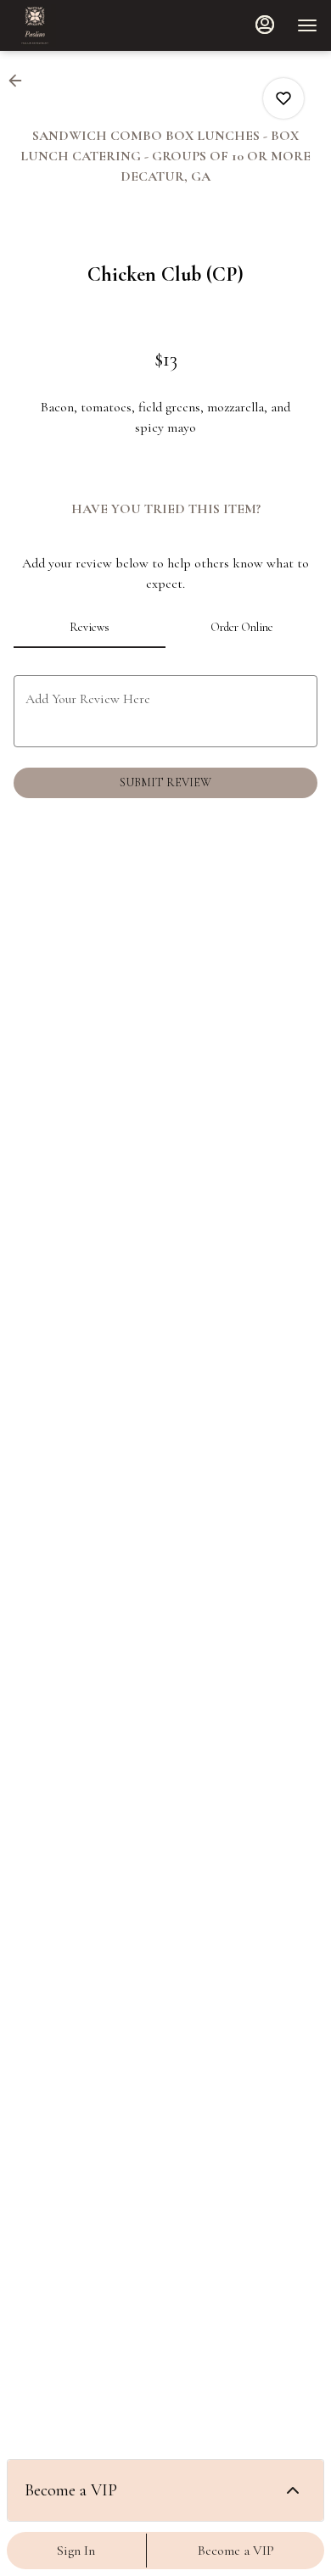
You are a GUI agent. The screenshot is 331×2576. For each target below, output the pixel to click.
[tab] (90, 628)
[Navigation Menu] (307, 25)
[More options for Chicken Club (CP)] (283, 98)
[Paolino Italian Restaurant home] (90, 25)
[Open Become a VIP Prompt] (293, 2490)
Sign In (76, 2551)
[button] (20, 81)
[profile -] (265, 25)
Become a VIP (236, 2551)
